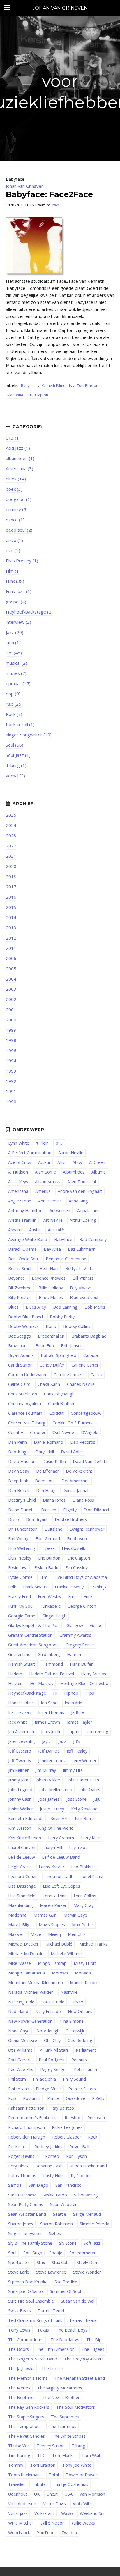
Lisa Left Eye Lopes (61, 1886)
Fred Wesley (50, 1597)
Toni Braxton (88, 386)
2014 (11, 917)
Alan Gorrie (45, 1172)
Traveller (16, 2484)
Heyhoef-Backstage (27, 1693)
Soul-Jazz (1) (18, 755)
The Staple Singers (26, 2417)
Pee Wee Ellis (21, 2069)
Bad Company (93, 1239)
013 (59, 1143)
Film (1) (13, 571)
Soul (12, 2253)
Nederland (18, 2011)
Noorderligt (47, 2031)
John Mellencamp (56, 1790)
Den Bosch (19, 1490)
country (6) (17, 509)
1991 (11, 1091)
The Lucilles (53, 2369)
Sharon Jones (21, 2224)
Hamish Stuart (22, 1664)
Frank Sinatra (35, 1587)
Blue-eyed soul (84, 1297)
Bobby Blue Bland (25, 1317)
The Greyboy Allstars (84, 2359)
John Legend (20, 1790)
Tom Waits (92, 2455)
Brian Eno (45, 1346)
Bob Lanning (65, 1307)
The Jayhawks (21, 2369)
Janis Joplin (51, 1732)
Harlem (15, 1674)
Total (54, 2475)
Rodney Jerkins (48, 2147)
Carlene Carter (85, 1365)
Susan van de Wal (78, 2301)
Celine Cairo (19, 1384)
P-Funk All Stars (54, 2050)
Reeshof (73, 2118)
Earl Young (18, 1539)
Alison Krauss (48, 1182)
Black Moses (51, 1297)
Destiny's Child (22, 1500)
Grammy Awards (75, 1635)
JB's (77, 1741)
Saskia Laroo (55, 2195)
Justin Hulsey (52, 1809)
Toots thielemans (25, 2475)
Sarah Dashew (22, 2195)
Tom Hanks (63, 2455)
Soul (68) (15, 745)
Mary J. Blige (20, 1925)
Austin (35, 1230)
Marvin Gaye (75, 1915)
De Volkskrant (79, 1471)
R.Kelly (98, 2098)
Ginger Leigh (54, 1616)
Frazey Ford (20, 1597)
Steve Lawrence (51, 2272)
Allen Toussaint (82, 1182)
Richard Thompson (27, 2127)
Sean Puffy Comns (26, 2204)
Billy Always (81, 1288)
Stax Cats (61, 2262)
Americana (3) (20, 468)
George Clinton (82, 1606)
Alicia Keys (18, 1182)
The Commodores (26, 2340)
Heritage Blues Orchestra (84, 1683)
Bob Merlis (95, 1307)
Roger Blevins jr (23, 2156)
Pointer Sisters (82, 2089)
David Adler (72, 1452)
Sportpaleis (19, 2262)
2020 (11, 866)
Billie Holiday (51, 1288)
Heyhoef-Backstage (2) (29, 612)
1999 (11, 1030)
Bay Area (52, 1249)
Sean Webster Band (27, 2214)
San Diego (38, 2185)
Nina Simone (72, 2021)
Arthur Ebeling (83, 1220)
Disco (14, 1519)
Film (44, 1577)
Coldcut (57, 1413)
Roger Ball (79, 2147)
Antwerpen (60, 1211)
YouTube (46, 2533)
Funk (88, 1597)
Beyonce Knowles (49, 1278)
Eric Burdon (49, 1558)
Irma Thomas (51, 1712)
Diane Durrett (21, 1510)
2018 (11, 876)
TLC (41, 2455)
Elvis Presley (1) (22, 561)
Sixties (55, 2233)
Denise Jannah (76, 1490)
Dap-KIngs (18, 1452)
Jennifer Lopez (52, 1761)
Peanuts (79, 2060)
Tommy (16, 2465)
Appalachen (88, 1211)
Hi (55, 1693)
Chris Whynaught (60, 1394)
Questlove (75, 2098)
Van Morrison (92, 2494)
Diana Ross (83, 1500)
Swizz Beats (20, 2311)
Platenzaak (18, 2089)
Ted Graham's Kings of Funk (35, 2320)
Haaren (74, 1654)
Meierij (54, 1934)
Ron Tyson (76, 2156)
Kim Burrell (85, 1818)
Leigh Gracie (20, 1867)
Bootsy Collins (77, 1326)
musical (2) (16, 663)
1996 (11, 1050)
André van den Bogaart (80, 1191)
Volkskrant (44, 2513)
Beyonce (16, 1278)
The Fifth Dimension (55, 2349)
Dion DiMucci (96, 1510)
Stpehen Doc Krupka (28, 2282)
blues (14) (16, 479)
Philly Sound (74, 2079)
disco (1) (14, 540)
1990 (11, 1102)
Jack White (18, 1722)
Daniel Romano (48, 1442)
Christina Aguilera (25, 1404)
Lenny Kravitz (51, 1867)
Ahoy (77, 1162)
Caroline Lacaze (69, 1375)
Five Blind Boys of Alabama (81, 1577)
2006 (11, 958)
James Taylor (80, 1722)
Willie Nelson (53, 2523)
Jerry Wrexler (84, 1761)
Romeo (52, 2156)
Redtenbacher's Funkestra (33, 2118)
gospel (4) (16, 602)
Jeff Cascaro (20, 1751)
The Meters (19, 2388)
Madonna (15, 395)
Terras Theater (84, 2320)
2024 (11, 825)
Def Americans (75, 1481)
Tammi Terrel (51, 2311)
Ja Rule (77, 1712)
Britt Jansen (72, 1346)
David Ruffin (54, 1461)
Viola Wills (82, 2504)
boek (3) (14, 489)
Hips (90, 1693)
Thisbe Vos (19, 2446)
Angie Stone (20, 1201)
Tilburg (78, 2446)
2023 (11, 835)
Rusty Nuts (53, 2176)
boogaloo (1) (19, 499)
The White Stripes (69, 2436)
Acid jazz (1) (18, 448)
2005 (11, 969)
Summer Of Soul (65, 2291)
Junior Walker (21, 1809)
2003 (11, 989)
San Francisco (68, 2185)
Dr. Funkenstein (23, 1529)
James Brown (47, 1722)
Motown (60, 1973)
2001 (11, 1009)
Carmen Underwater (27, 1375)
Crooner (38, 1432)
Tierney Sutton (51, 2446)
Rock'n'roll (18, 2147)
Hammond (53, 1664)
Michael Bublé (59, 1944)
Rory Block (18, 2166)
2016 (11, 897)
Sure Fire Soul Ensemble (31, 2301)
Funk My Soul (21, 1606)
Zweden (69, 2533)
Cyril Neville (63, 1432)
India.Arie (73, 1703)
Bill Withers (83, 1278)
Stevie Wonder (87, 2272)
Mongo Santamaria (27, 1973)
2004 (11, 979)
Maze (36, 1934)
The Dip (94, 2340)
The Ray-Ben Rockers (29, 2407)
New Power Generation (30, 2021)
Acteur (44, 1162)
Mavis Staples (52, 1925)
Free (72, 1597)
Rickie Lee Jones (67, 2127)
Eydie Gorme (20, 1577)
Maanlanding (21, 1905)
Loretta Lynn (55, 1896)
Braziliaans (18, 1346)
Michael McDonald (26, 1954)
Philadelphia (44, 2079)
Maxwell (16, 1934)
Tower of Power (81, 2475)
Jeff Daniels (49, 1751)
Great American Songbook (33, 1645)
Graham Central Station (30, 1635)
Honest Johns (21, 1703)
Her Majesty (42, 1683)
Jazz (62, 1741)
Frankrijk (99, 1587)
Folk (12, 1587)
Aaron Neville (71, 1153)
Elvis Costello (74, 1548)
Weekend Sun (93, 2513)
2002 (11, 999)
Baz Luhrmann (82, 1249)
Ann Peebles (50, 1201)
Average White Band (28, 1239)
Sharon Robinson (57, 2224)
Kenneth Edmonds (57, 386)
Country (16, 1432)
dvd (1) (13, 550)
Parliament (86, 2050)
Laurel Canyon (22, 1847)
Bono (51, 1326)
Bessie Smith (20, 1268)
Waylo (67, 2513)
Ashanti (15, 1230)
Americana (18, 1191)
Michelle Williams (67, 1954)
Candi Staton (20, 1365)
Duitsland (54, 1529)
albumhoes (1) (20, 458)
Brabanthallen (51, 1336)
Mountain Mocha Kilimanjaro (36, 1983)
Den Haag (46, 1490)
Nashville (69, 1992)
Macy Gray (83, 1905)
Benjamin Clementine (66, 1259)
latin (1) (13, 642)
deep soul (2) (19, 530)
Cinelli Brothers (62, 1404)
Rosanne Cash (49, 2166)
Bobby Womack (23, 1326)
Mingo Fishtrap (52, 1963)
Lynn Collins (85, 1896)
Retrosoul (97, 2118)
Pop (12, 2098)
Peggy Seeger (54, 2069)
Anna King (78, 1201)
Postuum (32, 2098)
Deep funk (18, 1481)
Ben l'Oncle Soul (23, 1259)
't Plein (42, 1143)
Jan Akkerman (21, 1732)
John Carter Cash (83, 1780)
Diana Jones (54, 1500)
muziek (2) (16, 673)
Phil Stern (17, 2079)
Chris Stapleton (23, 1394)
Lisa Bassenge (22, 1886)
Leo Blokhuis (83, 1867)
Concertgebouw (86, 1413)
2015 (11, 907)
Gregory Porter (80, 1645)
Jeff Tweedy (20, 1761)
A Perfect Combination (30, 1153)
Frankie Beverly (69, 1587)
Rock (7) (14, 714)
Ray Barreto (63, 2108)
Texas (43, 2330)
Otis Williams (20, 2050)
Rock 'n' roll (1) (20, 724)
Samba (15, 2185)
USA (69, 2494)
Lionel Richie (91, 1876)
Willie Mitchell (21, 2523)
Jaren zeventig (22, 1741)
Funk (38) (15, 581)
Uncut (52, 2494)
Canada (91, 1355)
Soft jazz (92, 2243)
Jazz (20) (15, 632)
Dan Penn (17, 1442)
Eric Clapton (38, 395)
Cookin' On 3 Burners (73, 1423)
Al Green (97, 1162)
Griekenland (19, 1654)
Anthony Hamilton (25, 1211)
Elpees (48, 1548)
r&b (56, 205)
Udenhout (18, 2494)
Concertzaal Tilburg (27, 1423)
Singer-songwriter (25, 2233)
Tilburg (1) (16, 765)
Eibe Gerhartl (48, 1539)
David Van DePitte (90, 1461)
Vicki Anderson (22, 2504)
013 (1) (13, 438)
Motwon (83, 1973)
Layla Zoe (78, 1847)
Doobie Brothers (71, 1519)
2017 (11, 887)
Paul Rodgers (52, 2060)
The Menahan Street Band (80, 2378)
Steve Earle (19, 2272)
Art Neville (53, 1220)
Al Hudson (18, 1172)
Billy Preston (20, 1297)
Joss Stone (76, 1799)
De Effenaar (47, 1471)
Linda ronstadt (59, 1876)
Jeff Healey (77, 1751)
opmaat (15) (18, 683)
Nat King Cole (21, 2002)
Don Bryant (37, 1519)
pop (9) (13, 694)
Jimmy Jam (18, 1780)
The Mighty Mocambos (60, 2388)
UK (37, 2494)
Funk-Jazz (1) (19, 591)
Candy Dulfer (52, 1365)
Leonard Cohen (23, 1876)
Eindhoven (77, 1539)
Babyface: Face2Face (49, 194)
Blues (13, 1307)
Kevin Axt (59, 1818)
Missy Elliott (85, 1963)
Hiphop (71, 1693)
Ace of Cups (20, 1162)
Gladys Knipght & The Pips (34, 1625)
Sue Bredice (66, 2282)
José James (49, 1799)
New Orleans (80, 2011)
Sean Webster (63, 2204)
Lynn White (19, 1143)
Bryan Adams (21, 1355)
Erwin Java (18, 1568)
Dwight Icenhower (87, 1529)
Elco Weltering (22, 1548)
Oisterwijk (75, 2031)
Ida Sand (49, 1703)
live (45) (14, 653)
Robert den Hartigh (27, 2137)
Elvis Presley (20, 1558)
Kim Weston (20, 1828)
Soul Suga (33, 2253)
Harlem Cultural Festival (52, 1674)
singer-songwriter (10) (29, 735)
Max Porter (83, 1925)
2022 (11, 846)
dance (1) (15, 520)
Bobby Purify (62, 1317)
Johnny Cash (20, 1799)
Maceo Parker (53, 1905)
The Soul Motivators (76, 2407)
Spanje (56, 2253)
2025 (11, 815)
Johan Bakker (48, 1780)
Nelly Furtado (48, 2011)
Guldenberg (49, 1654)
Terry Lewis (19, 2330)
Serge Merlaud (87, 2214)
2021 (11, 856)
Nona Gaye (19, 2031)
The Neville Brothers (62, 2397)
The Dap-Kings (65, 2340)
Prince (53, 2098)
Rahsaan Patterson (26, 2108)
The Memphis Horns (28, 2378)
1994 (11, 1061)
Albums (99, 1172)
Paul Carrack (20, 2060)
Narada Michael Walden (31, 1992)
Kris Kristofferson (25, 1838)
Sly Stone (68, 2243)
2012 (11, 938)
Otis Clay (52, 2040)
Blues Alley (36, 1307)
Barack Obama (22, 1249)
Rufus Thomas (22, 2176)
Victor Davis (54, 2504)
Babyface (29, 386)
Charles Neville (81, 1384)
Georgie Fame (22, 1616)
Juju (97, 1799)
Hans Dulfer (81, 1664)
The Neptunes (22, 2397)
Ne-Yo (77, 2002)
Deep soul (45, 1481)
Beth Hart (49, 1268)
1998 (11, 1040)
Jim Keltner (18, 1770)
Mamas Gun (45, 1915)
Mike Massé (20, 1963)
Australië (56, 1230)
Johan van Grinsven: (25, 186)
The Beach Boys (72, 2330)
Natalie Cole (53, 2002)
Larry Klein (91, 1838)
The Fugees (93, 2349)
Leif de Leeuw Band (61, 1857)
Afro (61, 1162)
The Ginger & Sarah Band (33, 2359)
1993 (11, 1071)
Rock (93, 2137)
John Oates (90, 1790)
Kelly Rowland (84, 1809)
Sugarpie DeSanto (25, 2291)
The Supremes (65, 2417)
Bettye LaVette (80, 1268)
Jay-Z (47, 1741)
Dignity (70, 1510)
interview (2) (18, 622)
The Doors (18, 2349)
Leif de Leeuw (22, 1857)
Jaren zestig (97, 1732)
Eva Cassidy (76, 1568)
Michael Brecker (23, 1944)
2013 (11, 928)
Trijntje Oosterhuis (70, 2484)
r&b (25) (14, 704)
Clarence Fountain (25, 1413)
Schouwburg (86, 2195)
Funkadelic (51, 1606)
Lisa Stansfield (22, 1896)
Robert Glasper (67, 2137)
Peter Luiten (85, 2069)
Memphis (77, 1934)
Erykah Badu (46, 1568)
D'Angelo (90, 1432)
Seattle (60, 2214)
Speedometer (82, 2253)
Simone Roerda (95, 2224)
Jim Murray (46, 1770)
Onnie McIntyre (23, 2040)
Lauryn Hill (52, 1847)
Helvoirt (16, 1683)
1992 (11, 1081)
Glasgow (75, 1625)
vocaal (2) (15, 776)
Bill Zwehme (20, 1288)
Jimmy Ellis (73, 1770)
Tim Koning (19, 2455)
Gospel (97, 1625)
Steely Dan (87, 2262)
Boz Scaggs (20, 1336)
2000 (11, 1020)
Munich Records (85, 1983)
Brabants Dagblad (89, 1336)
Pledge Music (49, 2089)
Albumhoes (74, 1172)
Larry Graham (61, 1838)
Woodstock (19, 2533)
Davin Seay (19, 1471)
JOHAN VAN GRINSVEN (60, 8)
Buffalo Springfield (59, 1355)
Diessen (49, 1510)
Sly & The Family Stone (30, 2243)
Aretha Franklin (22, 1220)
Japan (74, 1732)
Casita (96, 1375)
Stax (41, 2262)
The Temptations (25, 2426)
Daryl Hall (45, 1452)
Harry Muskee (94, 1674)
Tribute (39, 2484)
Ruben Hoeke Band (88, 2166)
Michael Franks (93, 1944)
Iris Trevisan (20, 1712)
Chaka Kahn (49, 1384)
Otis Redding (80, 2040)
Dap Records (83, 1442)
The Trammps (62, 2426)
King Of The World (56, 1828)
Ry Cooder (81, 2176)
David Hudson (22, 1461)
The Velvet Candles (27, 2436)
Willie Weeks (83, 2523)
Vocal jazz (18, 2513)
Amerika (43, 1191)
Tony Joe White (77, 2465)
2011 (11, 948)
